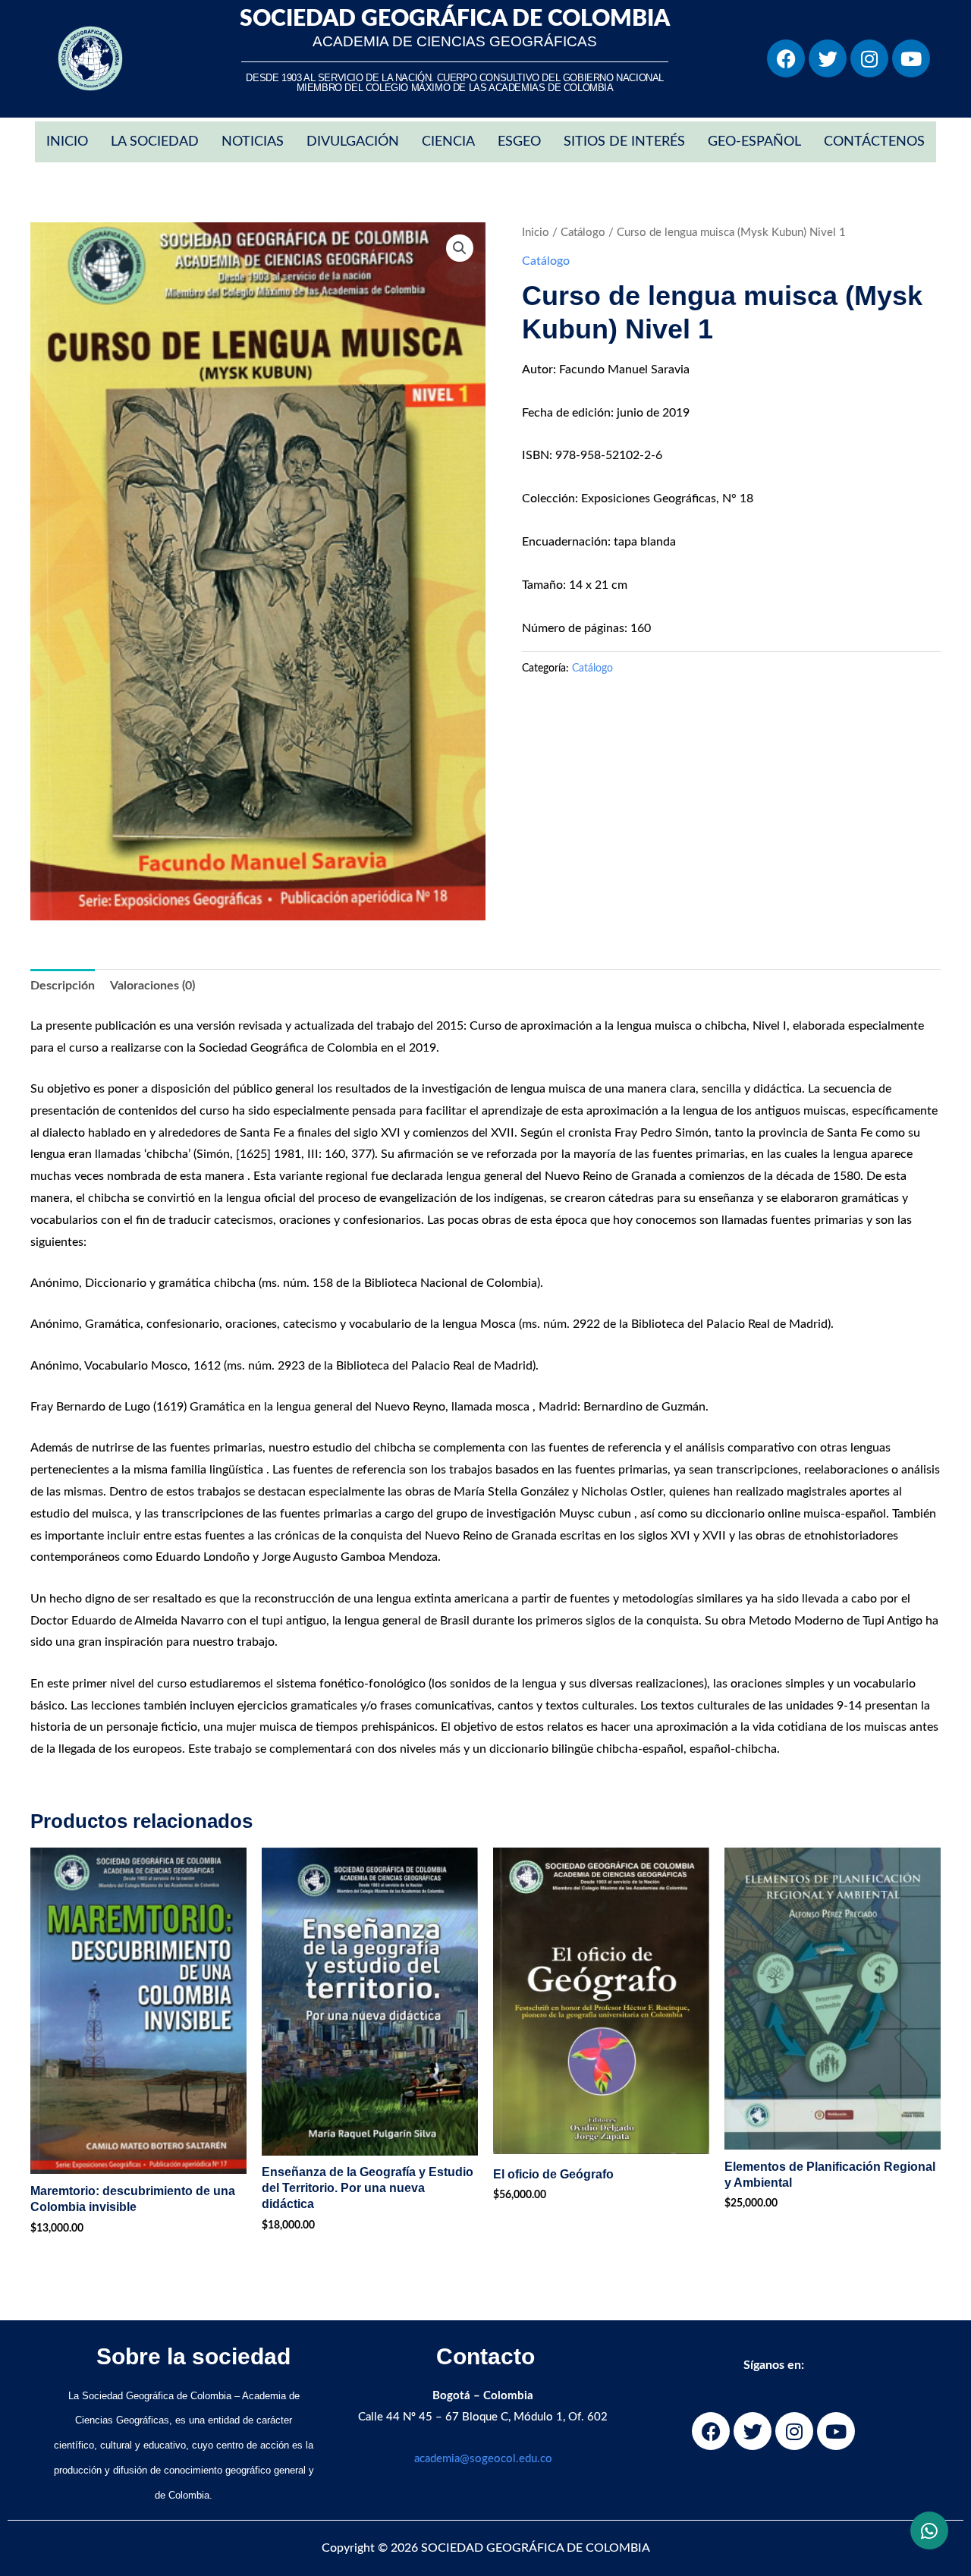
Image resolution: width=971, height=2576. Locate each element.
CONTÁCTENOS (874, 142)
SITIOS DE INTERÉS (624, 142)
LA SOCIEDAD (155, 142)
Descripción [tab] (63, 986)
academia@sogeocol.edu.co (483, 2459)
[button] (460, 248)
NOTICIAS (253, 142)
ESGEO (519, 142)
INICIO (67, 142)
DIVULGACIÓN (353, 142)
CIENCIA (448, 142)
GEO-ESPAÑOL (754, 142)
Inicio (536, 233)
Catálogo (583, 233)
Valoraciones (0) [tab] (152, 986)
